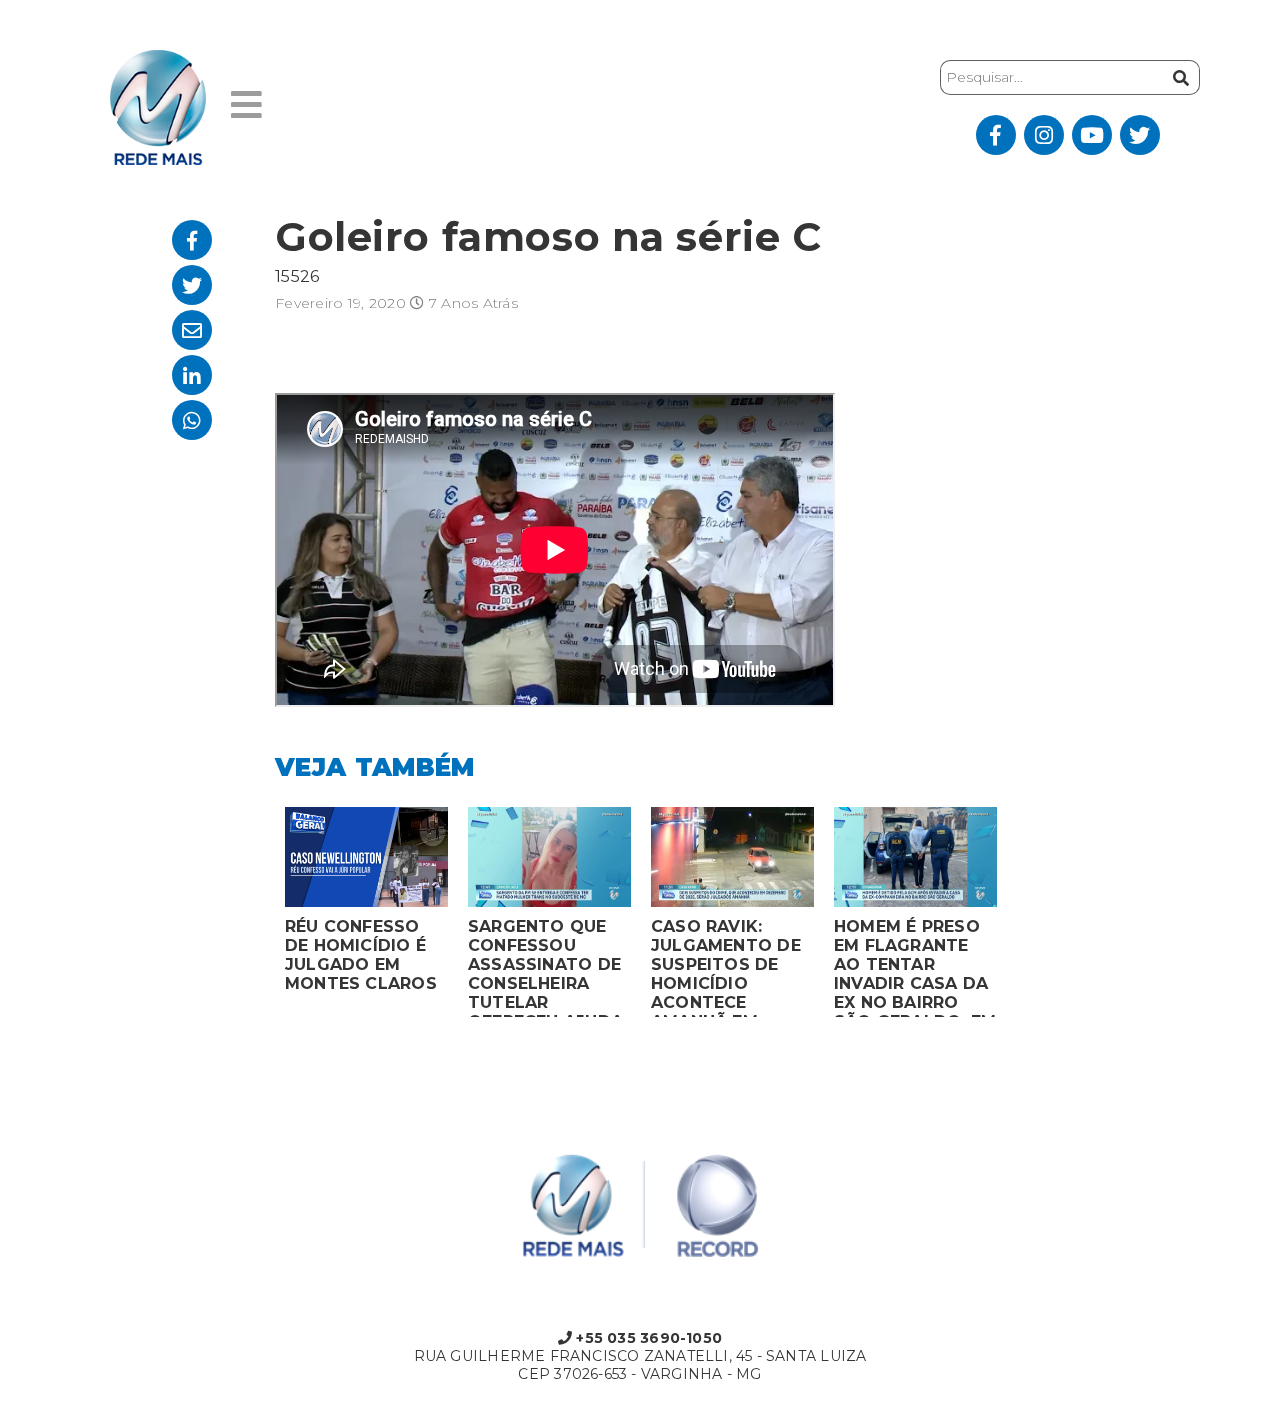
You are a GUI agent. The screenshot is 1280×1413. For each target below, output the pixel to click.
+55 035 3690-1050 (647, 1338)
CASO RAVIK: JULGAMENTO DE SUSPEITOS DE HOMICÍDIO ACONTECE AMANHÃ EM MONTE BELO (726, 967)
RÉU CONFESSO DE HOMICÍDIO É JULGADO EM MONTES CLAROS (361, 955)
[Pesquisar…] (1178, 77)
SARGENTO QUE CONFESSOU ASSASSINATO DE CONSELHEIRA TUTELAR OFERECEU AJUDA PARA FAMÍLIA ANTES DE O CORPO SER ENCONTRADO (545, 967)
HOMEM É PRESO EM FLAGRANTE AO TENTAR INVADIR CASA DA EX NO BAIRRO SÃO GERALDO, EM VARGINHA (915, 967)
